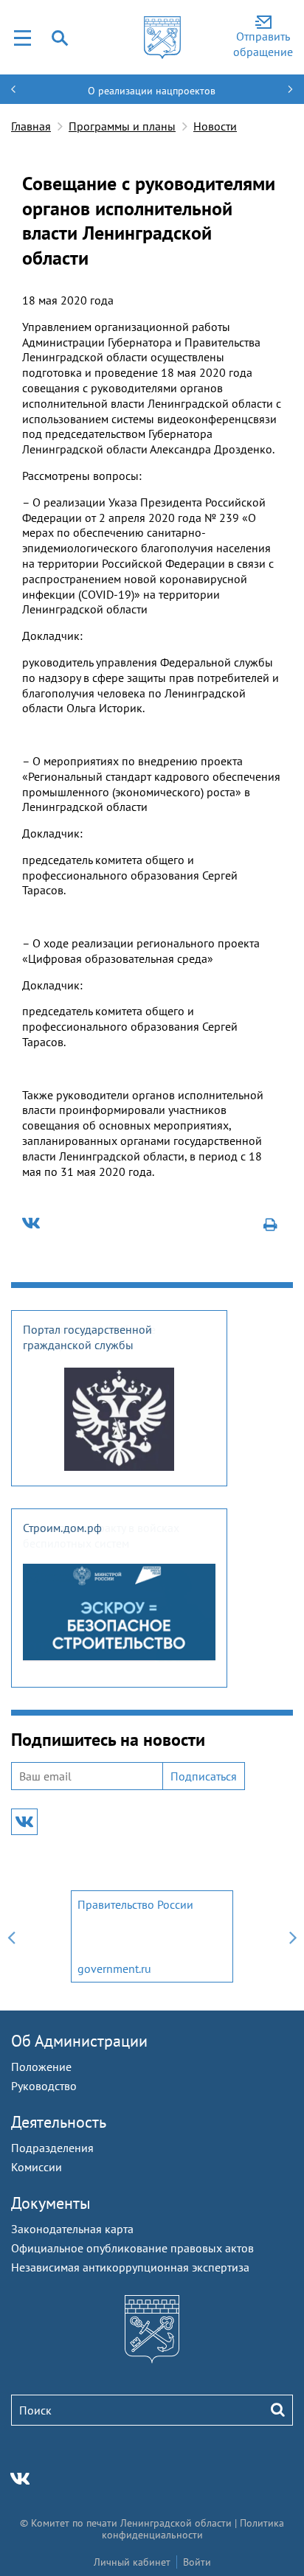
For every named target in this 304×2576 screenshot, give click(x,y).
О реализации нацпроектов (152, 91)
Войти (197, 2562)
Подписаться (204, 1776)
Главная (31, 126)
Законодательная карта (72, 2229)
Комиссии (37, 2167)
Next (293, 1936)
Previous (11, 1936)
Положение (41, 2067)
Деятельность (59, 2122)
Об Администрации (79, 2041)
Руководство (44, 2086)
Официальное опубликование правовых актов (132, 2248)
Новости (215, 126)
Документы (51, 2203)
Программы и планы (122, 126)
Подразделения (52, 2148)
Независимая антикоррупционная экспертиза (130, 2267)
